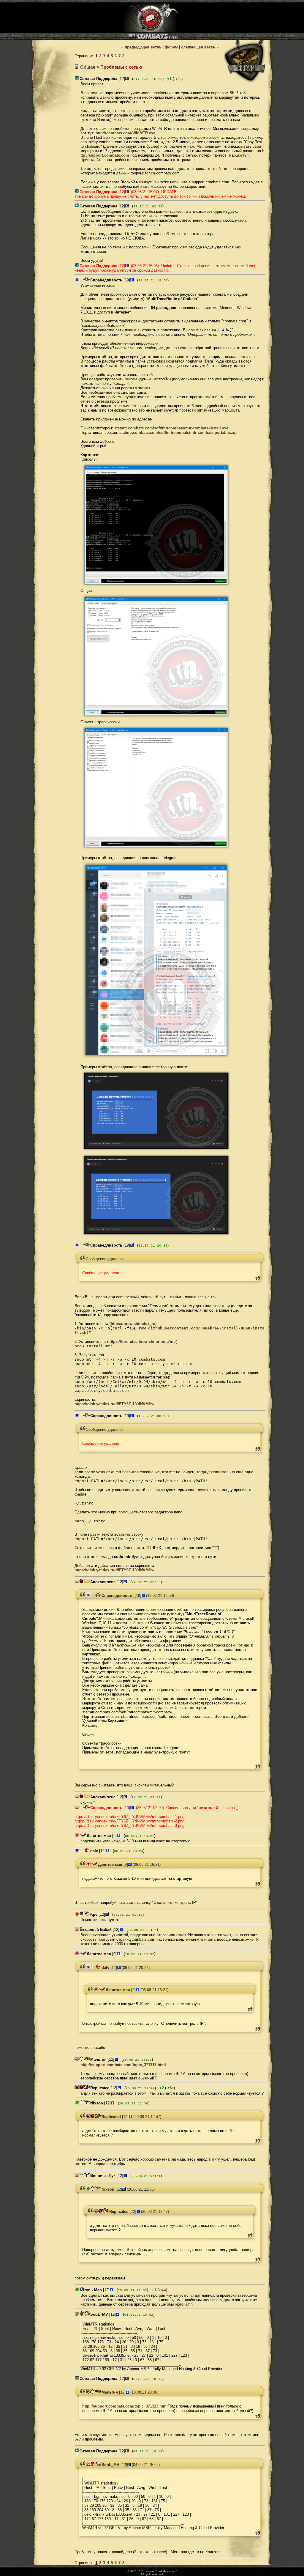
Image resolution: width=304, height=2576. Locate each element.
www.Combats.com (160, 2571)
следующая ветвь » (200, 47)
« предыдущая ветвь (141, 47)
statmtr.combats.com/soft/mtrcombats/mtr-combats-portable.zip (178, 433)
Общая (88, 67)
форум (171, 47)
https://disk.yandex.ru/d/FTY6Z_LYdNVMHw (114, 1404)
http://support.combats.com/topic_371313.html (123, 2065)
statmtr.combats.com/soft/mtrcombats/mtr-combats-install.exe (171, 428)
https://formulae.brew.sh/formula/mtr (142, 1341)
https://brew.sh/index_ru (133, 1324)
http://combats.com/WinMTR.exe (125, 133)
